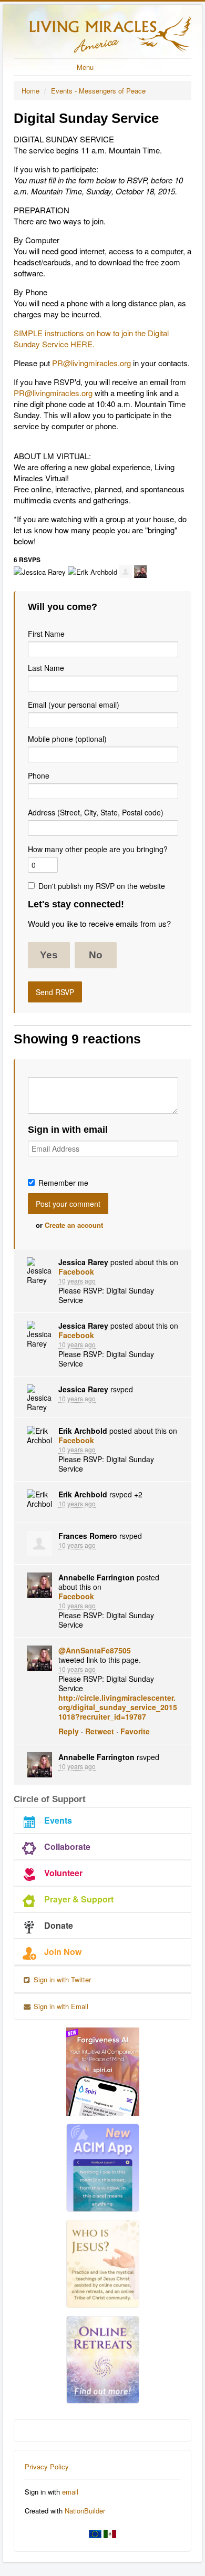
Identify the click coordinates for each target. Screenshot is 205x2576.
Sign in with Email (60, 2006)
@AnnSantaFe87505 (95, 1650)
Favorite (135, 1731)
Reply (69, 1731)
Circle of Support (50, 1799)
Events (58, 1820)
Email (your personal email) (74, 705)
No (96, 955)
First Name (46, 634)
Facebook (76, 1271)
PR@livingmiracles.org (91, 363)
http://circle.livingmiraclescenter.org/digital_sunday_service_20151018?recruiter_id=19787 (118, 1707)
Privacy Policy (47, 2466)
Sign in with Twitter (61, 1979)
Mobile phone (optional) (67, 739)
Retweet (100, 1731)
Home (30, 91)
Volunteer (63, 1873)
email (70, 2492)
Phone (39, 775)
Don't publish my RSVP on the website (102, 886)
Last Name (46, 668)
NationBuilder (85, 2511)
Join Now (63, 1952)
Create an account (74, 1225)
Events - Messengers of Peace (98, 91)
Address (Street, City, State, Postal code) (96, 812)
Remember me (63, 1183)
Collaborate (67, 1846)
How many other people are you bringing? (98, 849)
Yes (49, 955)
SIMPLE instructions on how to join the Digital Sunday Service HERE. (91, 338)
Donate (59, 1925)
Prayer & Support (79, 1899)
